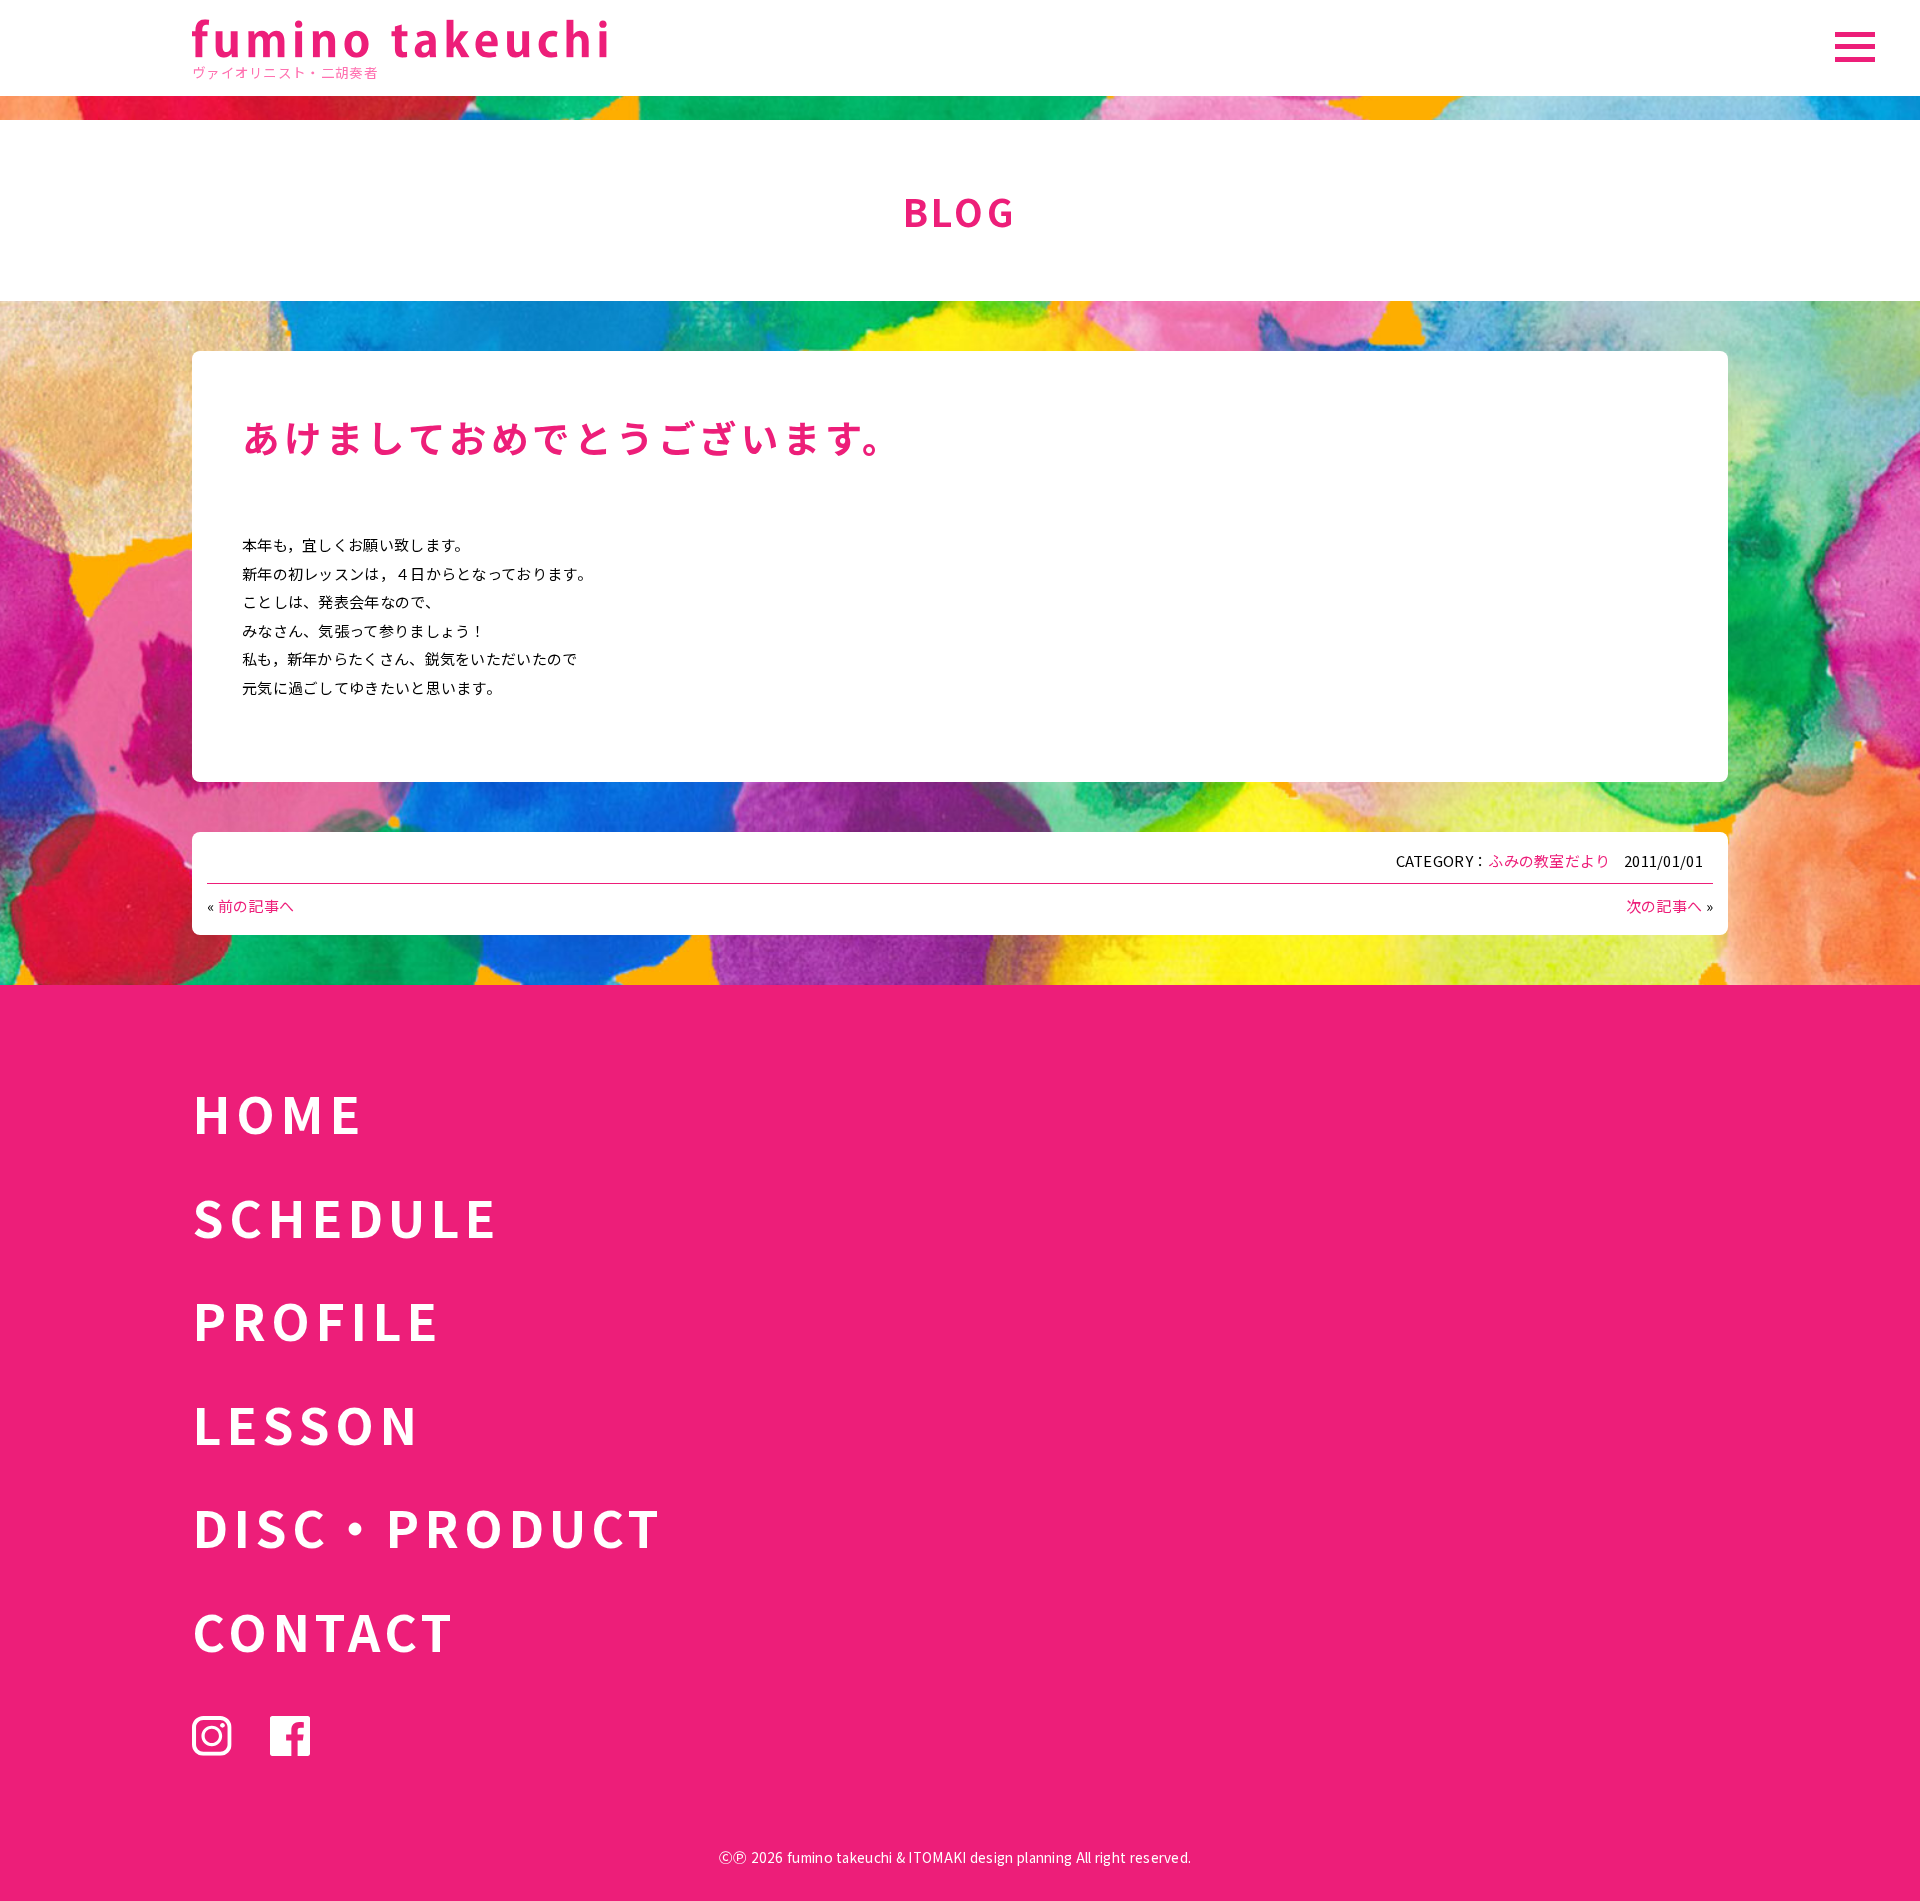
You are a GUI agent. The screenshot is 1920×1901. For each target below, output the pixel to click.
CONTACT (324, 1630)
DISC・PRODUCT (428, 1526)
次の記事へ (1664, 905)
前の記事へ (256, 905)
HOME (278, 1112)
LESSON (307, 1423)
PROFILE (317, 1319)
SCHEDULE (346, 1216)
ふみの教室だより (1549, 860)
